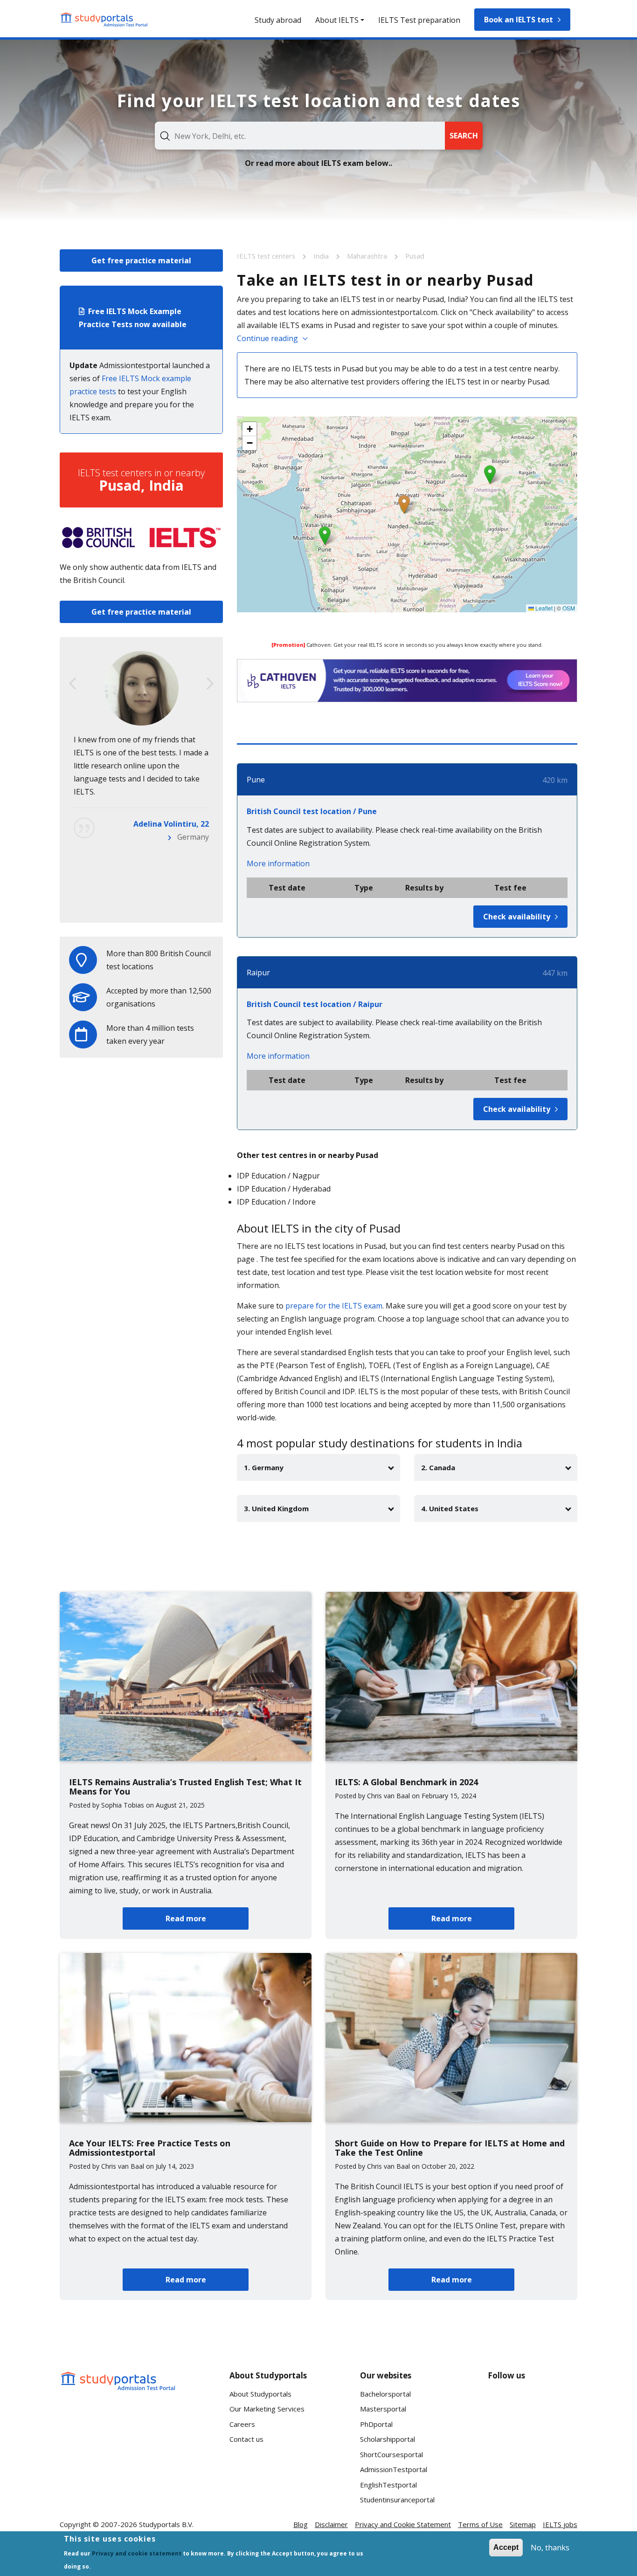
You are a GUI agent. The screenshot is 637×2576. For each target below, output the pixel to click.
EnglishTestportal (388, 2485)
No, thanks (550, 2548)
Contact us (246, 2439)
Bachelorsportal (385, 2394)
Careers (242, 2424)
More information (278, 863)
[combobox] (300, 136)
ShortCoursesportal (391, 2454)
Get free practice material (141, 260)
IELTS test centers (267, 256)
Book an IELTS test (519, 20)
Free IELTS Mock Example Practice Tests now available (133, 318)
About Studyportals (260, 2394)
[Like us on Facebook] (503, 2404)
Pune (256, 780)
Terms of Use (480, 2524)
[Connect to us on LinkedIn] (533, 2404)
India (322, 256)
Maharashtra (368, 256)
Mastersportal (383, 2409)
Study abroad (278, 20)
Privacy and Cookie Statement (403, 2524)
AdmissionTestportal (394, 2469)
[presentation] (73, 684)
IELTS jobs (560, 2524)
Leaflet (543, 608)
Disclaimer (331, 2524)
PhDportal (376, 2424)
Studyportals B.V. (166, 2524)
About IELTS (337, 20)
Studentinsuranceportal (397, 2500)
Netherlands (187, 902)
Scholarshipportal (388, 2439)
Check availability (517, 917)
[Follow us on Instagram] (533, 2438)
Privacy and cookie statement (137, 2553)
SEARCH (464, 136)
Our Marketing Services (267, 2409)
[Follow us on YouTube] (562, 2404)
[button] (404, 504)
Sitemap (523, 2524)
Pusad (415, 256)
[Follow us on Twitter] (503, 2438)
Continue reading (267, 338)
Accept (506, 2547)
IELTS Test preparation (419, 20)
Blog (301, 2524)
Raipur (258, 973)
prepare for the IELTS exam (334, 1306)
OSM (569, 608)
